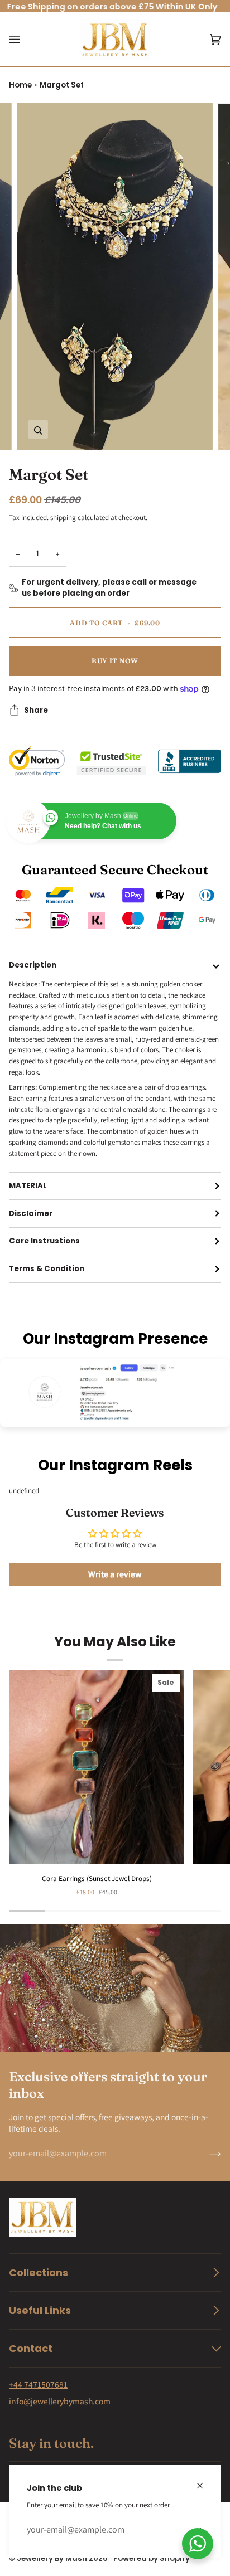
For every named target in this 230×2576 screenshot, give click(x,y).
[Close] (205, 2481)
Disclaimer (31, 1214)
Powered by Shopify (152, 2558)
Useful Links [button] (40, 2310)
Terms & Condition (47, 1269)
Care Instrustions (44, 1241)
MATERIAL (28, 1186)
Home (20, 85)
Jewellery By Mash (52, 2558)
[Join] (206, 2154)
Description (33, 965)
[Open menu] (26, 40)
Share (36, 710)
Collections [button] (39, 2273)
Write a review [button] (115, 1574)
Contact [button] (31, 2348)
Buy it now (115, 661)
